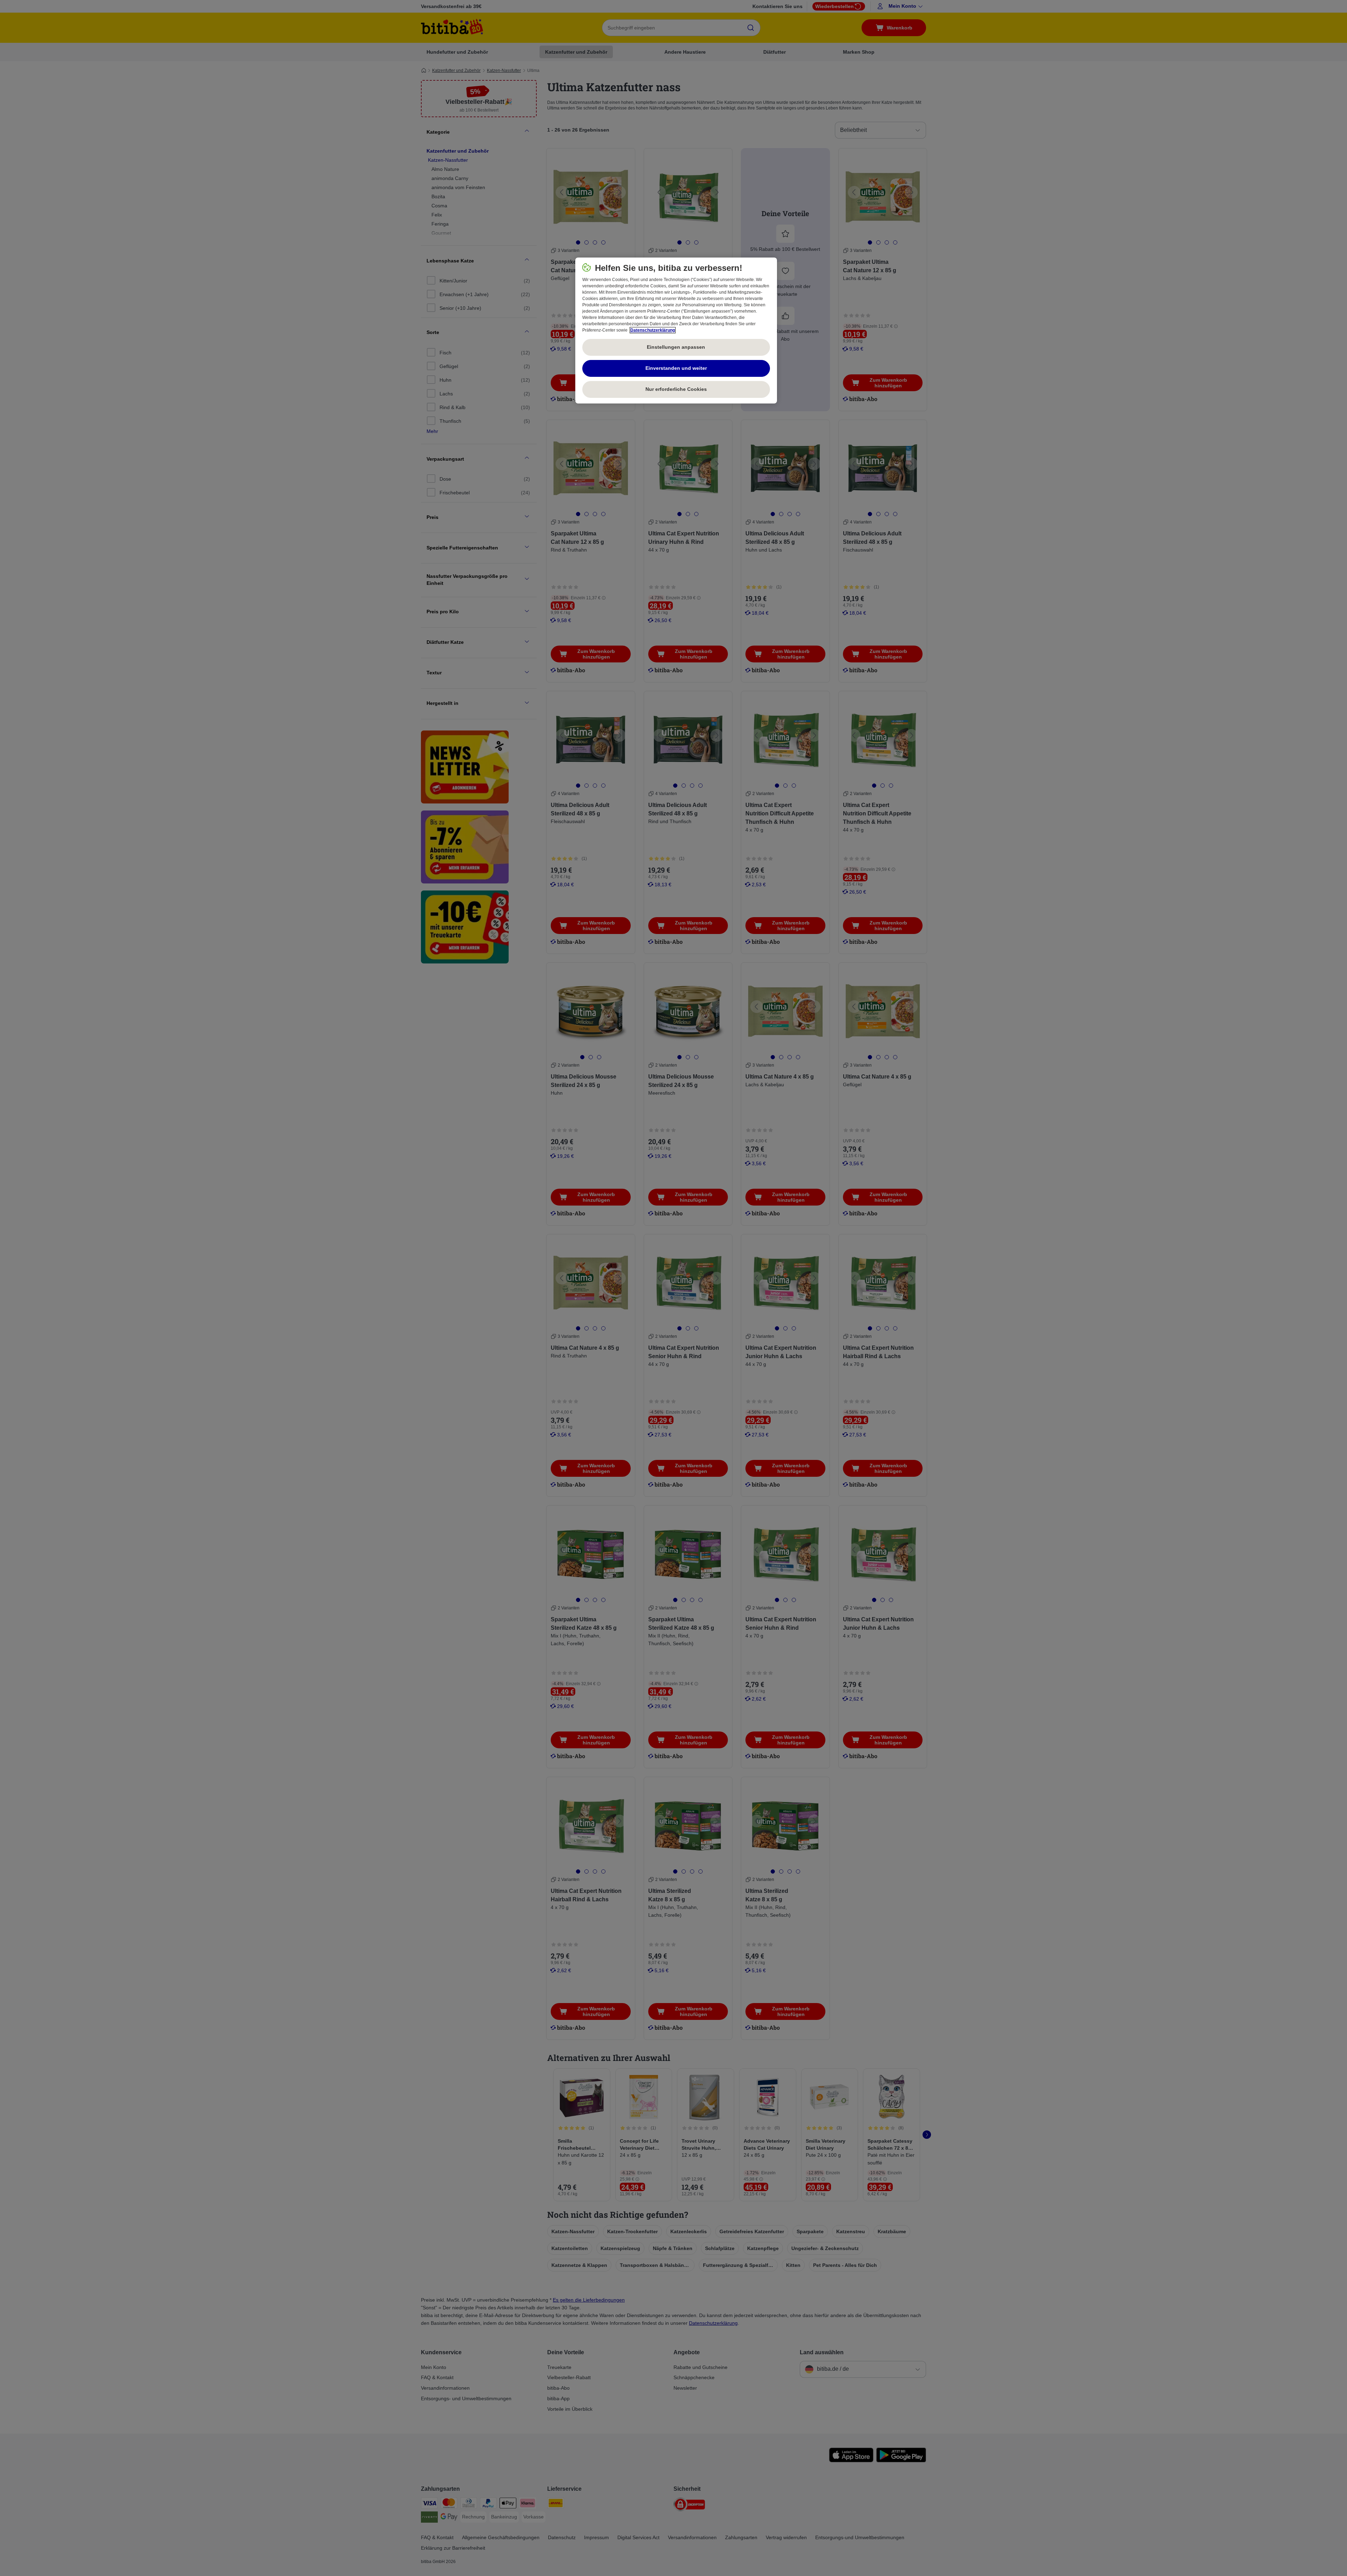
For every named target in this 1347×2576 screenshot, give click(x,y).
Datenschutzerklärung (653, 330)
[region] (676, 331)
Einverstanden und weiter (676, 368)
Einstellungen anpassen (676, 347)
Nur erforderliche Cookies (676, 389)
